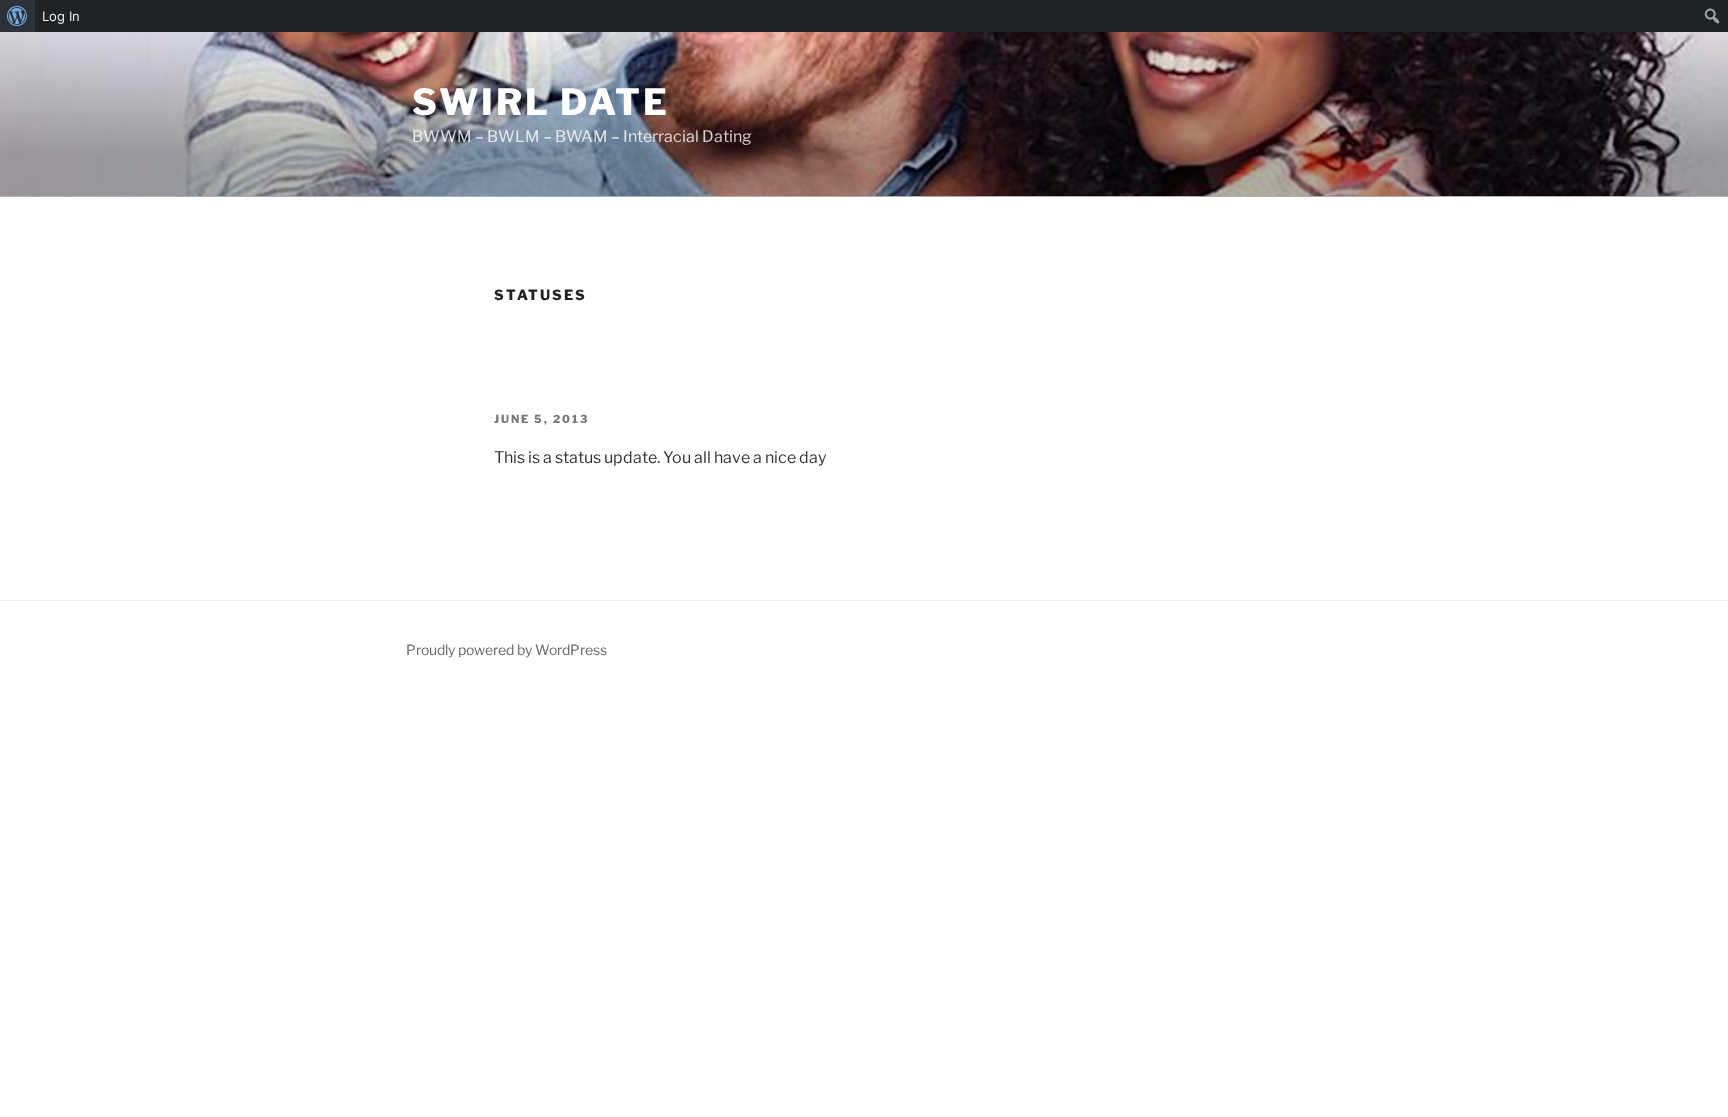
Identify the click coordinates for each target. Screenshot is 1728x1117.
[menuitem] (17, 16)
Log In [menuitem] (61, 16)
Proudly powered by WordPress (506, 649)
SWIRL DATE (541, 102)
